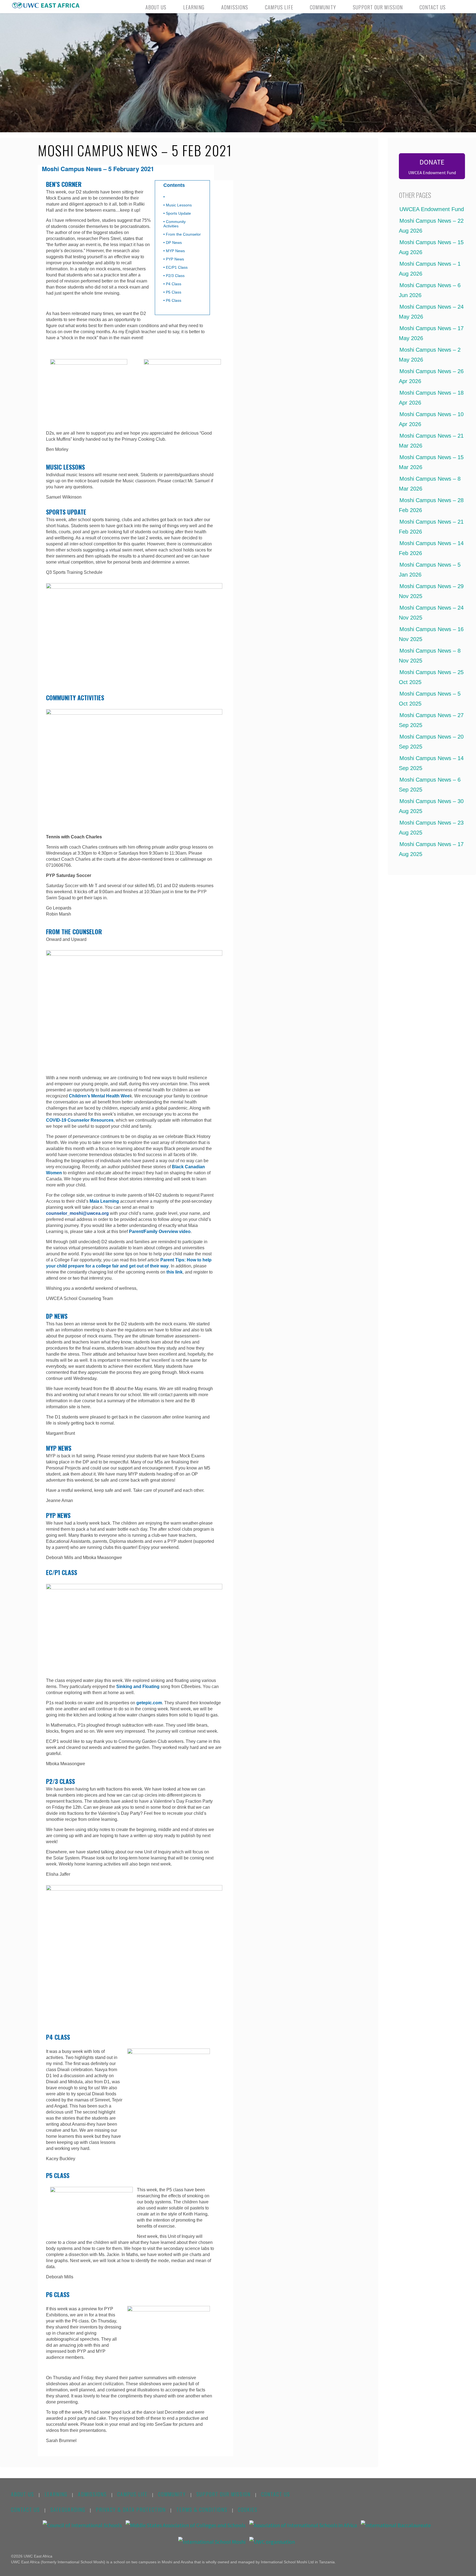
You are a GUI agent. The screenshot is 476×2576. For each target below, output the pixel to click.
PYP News (175, 259)
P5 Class (174, 292)
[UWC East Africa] (46, 5)
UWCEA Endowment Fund (430, 209)
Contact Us (276, 2494)
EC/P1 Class (177, 267)
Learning (56, 2494)
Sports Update (178, 213)
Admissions (92, 2494)
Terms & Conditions (202, 2510)
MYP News (175, 251)
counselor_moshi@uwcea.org (77, 1213)
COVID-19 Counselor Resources (80, 1120)
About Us (23, 2494)
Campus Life (132, 2494)
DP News (174, 243)
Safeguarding (68, 2510)
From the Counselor (183, 234)
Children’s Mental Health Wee (99, 1096)
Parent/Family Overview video (160, 1232)
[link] (460, 7)
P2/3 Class (175, 276)
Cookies (248, 2510)
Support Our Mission (224, 2494)
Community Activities (175, 224)
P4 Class (174, 284)
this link (175, 1272)
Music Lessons (179, 205)
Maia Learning (104, 1201)
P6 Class (174, 300)
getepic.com (149, 1703)
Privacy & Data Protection (131, 2510)
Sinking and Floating (138, 1687)
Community (172, 2494)
